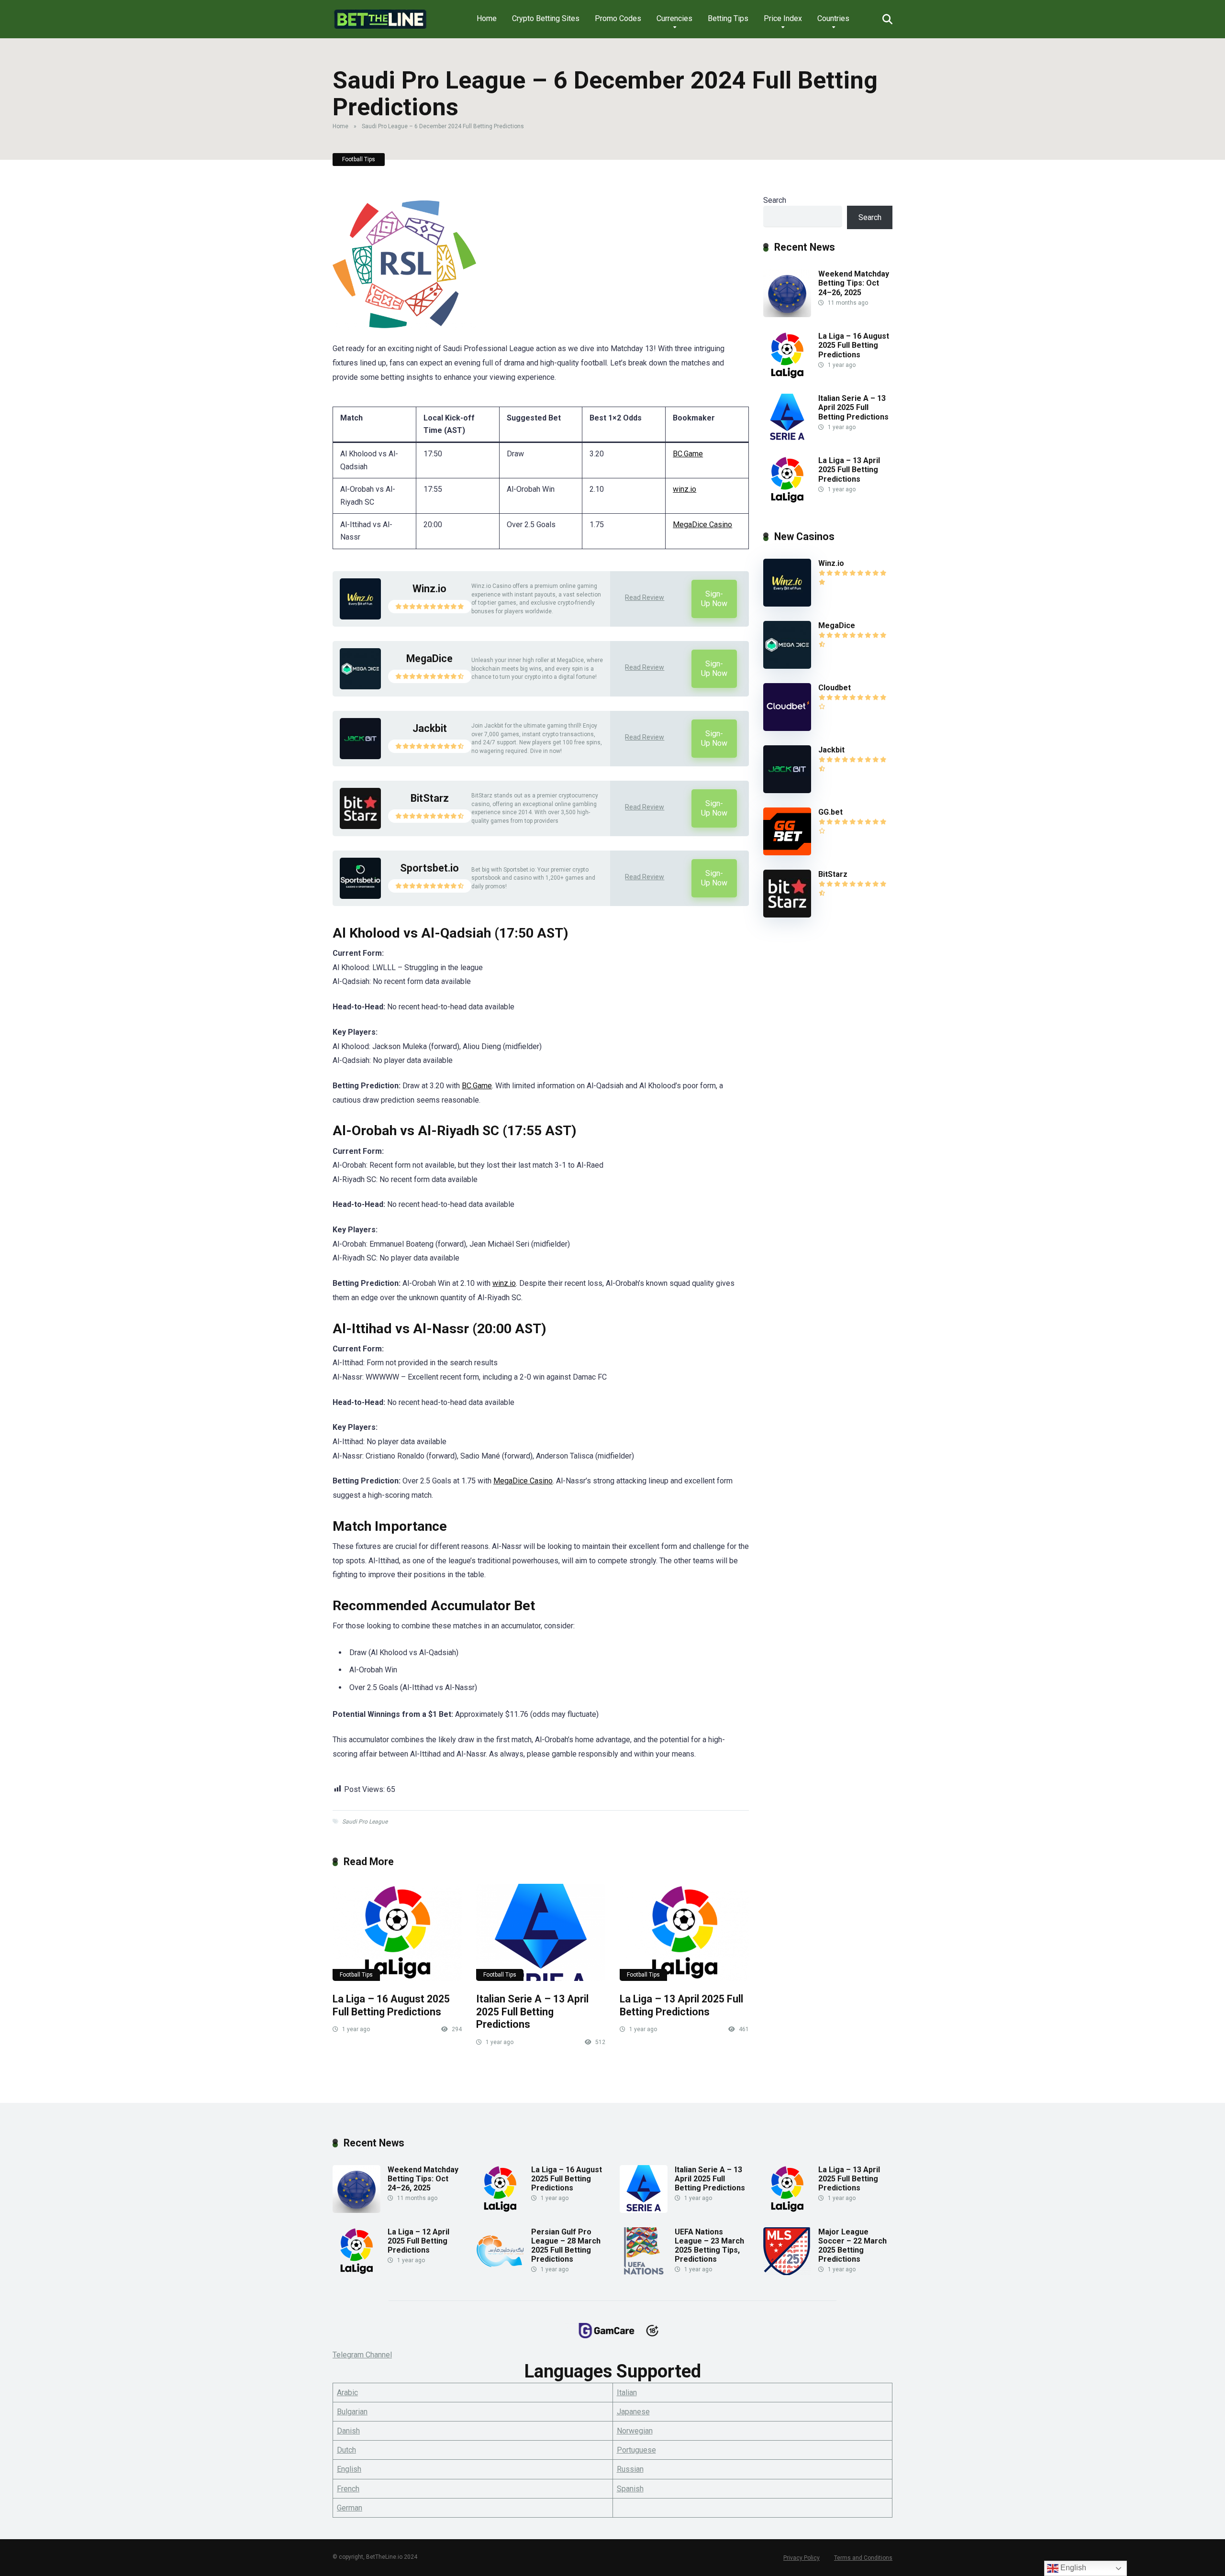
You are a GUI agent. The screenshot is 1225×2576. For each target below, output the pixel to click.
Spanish (630, 2489)
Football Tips (359, 159)
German (350, 2508)
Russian (630, 2469)
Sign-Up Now (714, 599)
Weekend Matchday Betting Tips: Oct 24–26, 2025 (854, 283)
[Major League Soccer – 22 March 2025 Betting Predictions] (787, 2272)
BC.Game (688, 454)
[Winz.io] (360, 617)
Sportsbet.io (429, 868)
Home (487, 18)
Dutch (346, 2450)
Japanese (633, 2412)
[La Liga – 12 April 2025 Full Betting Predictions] (356, 2272)
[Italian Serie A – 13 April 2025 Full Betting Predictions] (541, 1932)
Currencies (674, 18)
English (349, 2469)
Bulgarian (352, 2412)
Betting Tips (728, 18)
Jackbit (430, 728)
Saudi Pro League (365, 1822)
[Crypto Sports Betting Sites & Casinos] (380, 16)
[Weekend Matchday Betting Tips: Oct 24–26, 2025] (787, 315)
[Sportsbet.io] (360, 896)
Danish (348, 2431)
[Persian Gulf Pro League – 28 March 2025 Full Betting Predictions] (500, 2272)
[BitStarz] (360, 826)
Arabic (347, 2393)
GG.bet (830, 812)
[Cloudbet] (787, 728)
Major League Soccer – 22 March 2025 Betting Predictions (852, 2246)
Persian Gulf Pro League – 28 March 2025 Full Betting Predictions (566, 2246)
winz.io (685, 489)
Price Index (783, 18)
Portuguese (636, 2450)
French (348, 2489)
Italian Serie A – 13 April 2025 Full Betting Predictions (532, 2012)
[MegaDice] (360, 687)
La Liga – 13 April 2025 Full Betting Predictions (681, 2005)
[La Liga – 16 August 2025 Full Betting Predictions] (397, 1932)
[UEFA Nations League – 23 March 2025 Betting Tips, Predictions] (644, 2272)
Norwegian (635, 2431)
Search (775, 200)
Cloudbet (835, 688)
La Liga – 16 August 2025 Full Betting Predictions (391, 2005)
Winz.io (429, 589)
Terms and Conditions (863, 2558)
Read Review (645, 597)
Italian (627, 2393)
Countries (833, 18)
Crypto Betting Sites (546, 18)
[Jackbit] (360, 757)
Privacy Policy (802, 2558)
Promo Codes (618, 18)
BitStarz (430, 798)
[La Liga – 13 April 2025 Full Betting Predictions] (684, 1932)
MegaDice (429, 658)
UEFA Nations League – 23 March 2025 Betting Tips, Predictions (709, 2246)
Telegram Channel (362, 2355)
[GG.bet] (787, 853)
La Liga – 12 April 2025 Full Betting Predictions (418, 2241)
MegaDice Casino (702, 525)
